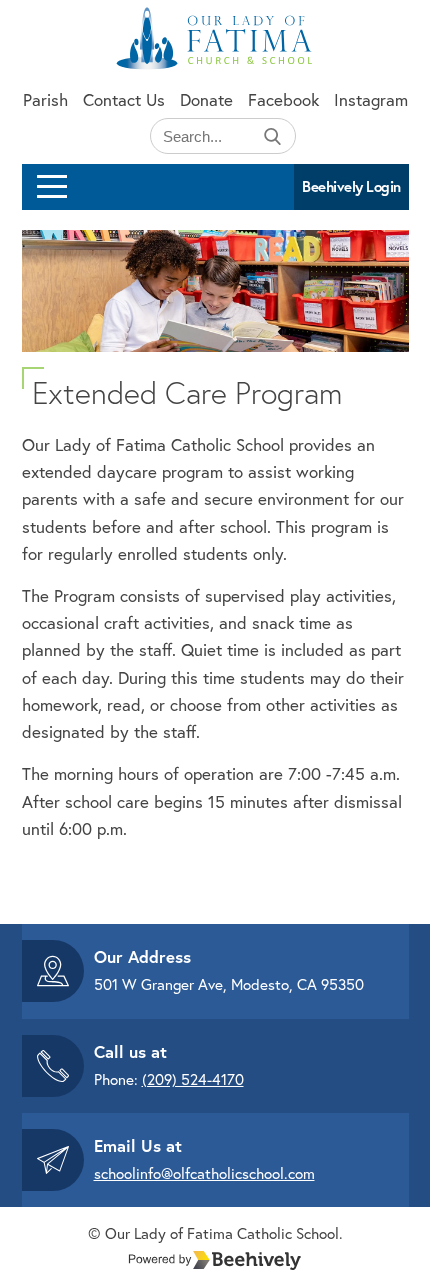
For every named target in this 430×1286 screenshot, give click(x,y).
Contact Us (124, 99)
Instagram (371, 99)
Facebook (283, 99)
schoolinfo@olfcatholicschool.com (204, 1173)
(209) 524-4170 (193, 1079)
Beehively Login (351, 186)
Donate (206, 99)
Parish (45, 99)
